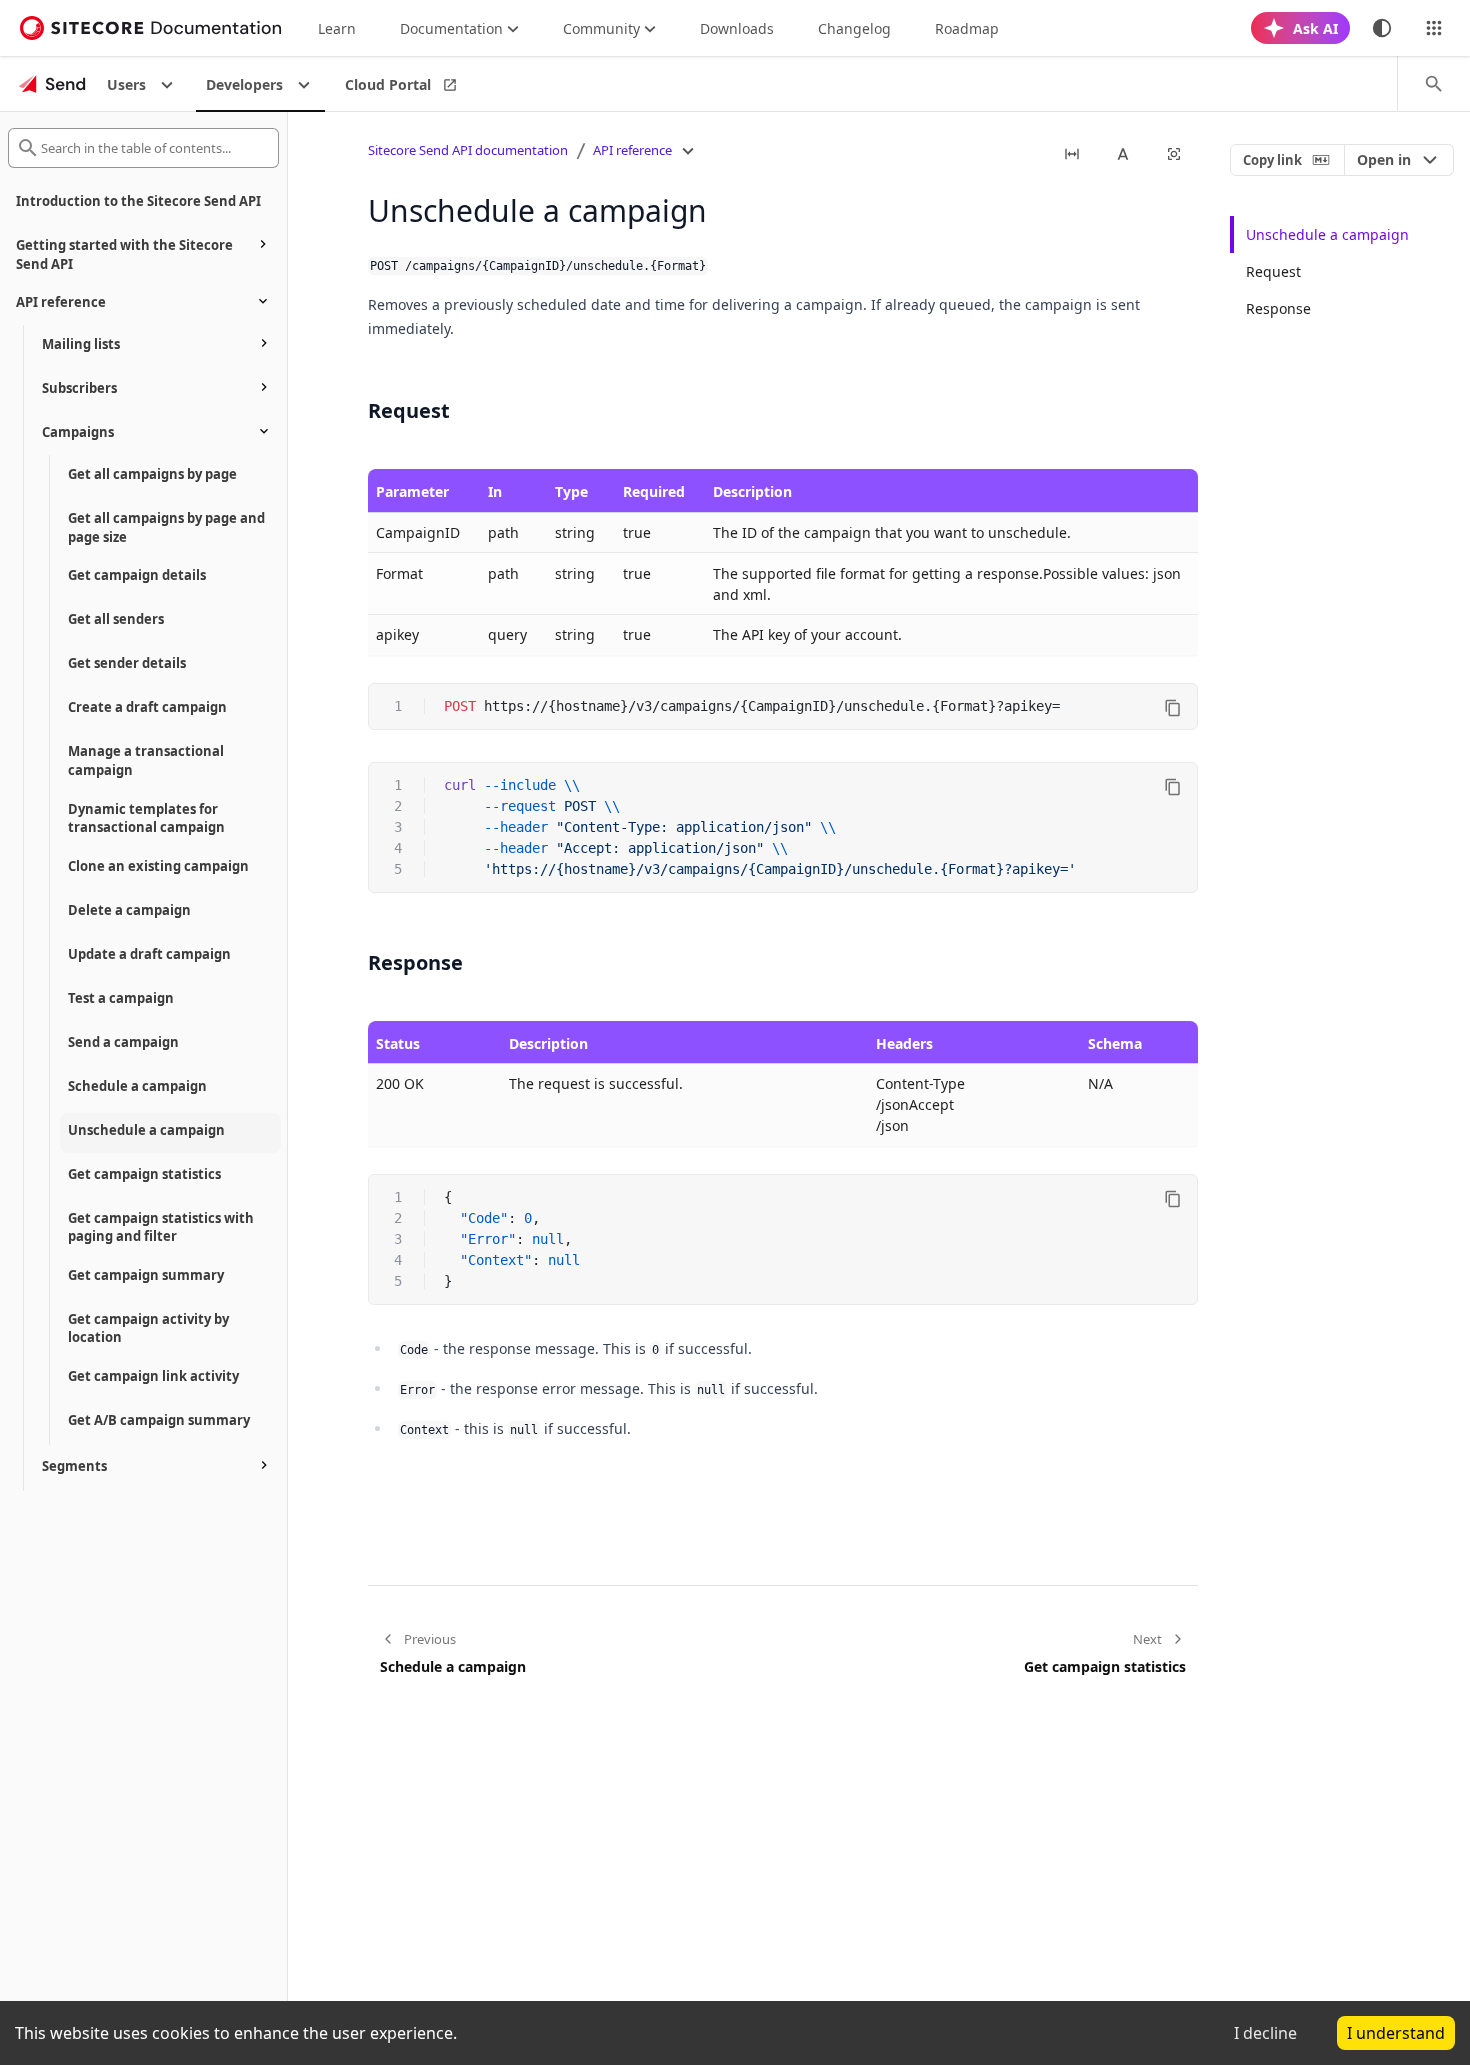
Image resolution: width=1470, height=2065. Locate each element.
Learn (337, 28)
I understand (1396, 2033)
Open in (1384, 159)
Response (1278, 308)
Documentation (451, 28)
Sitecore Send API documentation (468, 150)
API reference (632, 150)
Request (1273, 271)
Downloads (737, 28)
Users (126, 84)
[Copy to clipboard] (1173, 708)
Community (601, 28)
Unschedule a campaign (1327, 234)
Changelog (854, 28)
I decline (1265, 2033)
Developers (244, 84)
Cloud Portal (388, 84)
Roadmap (967, 28)
